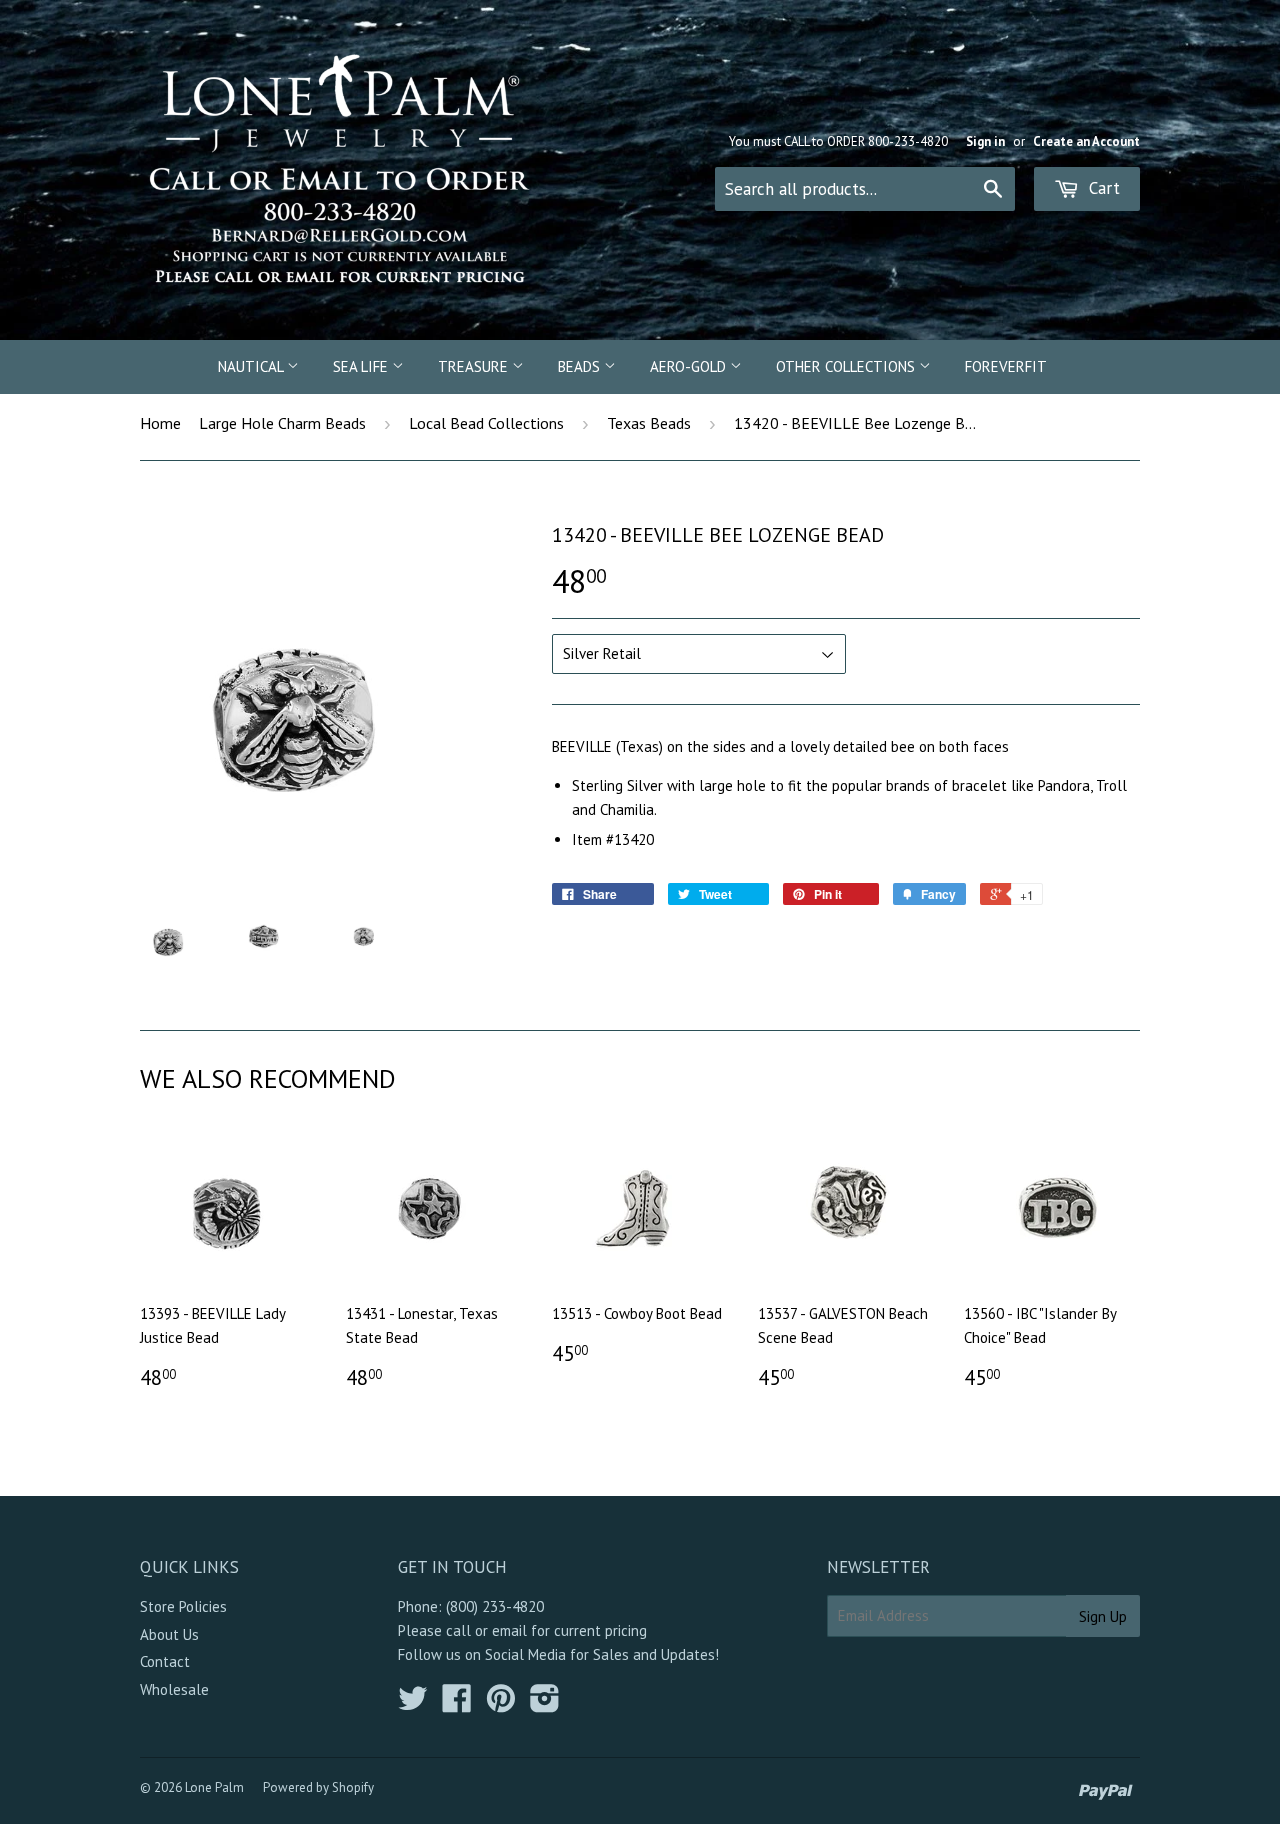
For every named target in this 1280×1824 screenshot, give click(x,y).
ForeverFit (1006, 366)
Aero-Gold (690, 366)
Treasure (475, 366)
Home (160, 423)
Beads (581, 366)
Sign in (985, 141)
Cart (1102, 188)
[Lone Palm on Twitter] (413, 1704)
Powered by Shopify (318, 1787)
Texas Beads (649, 423)
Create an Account (1086, 141)
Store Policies (183, 1606)
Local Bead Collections (486, 423)
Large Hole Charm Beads (282, 423)
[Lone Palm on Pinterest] (501, 1704)
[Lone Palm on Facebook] (457, 1704)
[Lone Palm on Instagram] (545, 1704)
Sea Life (362, 366)
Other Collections (847, 366)
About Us (169, 1634)
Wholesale (174, 1689)
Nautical (252, 366)
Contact (165, 1661)
